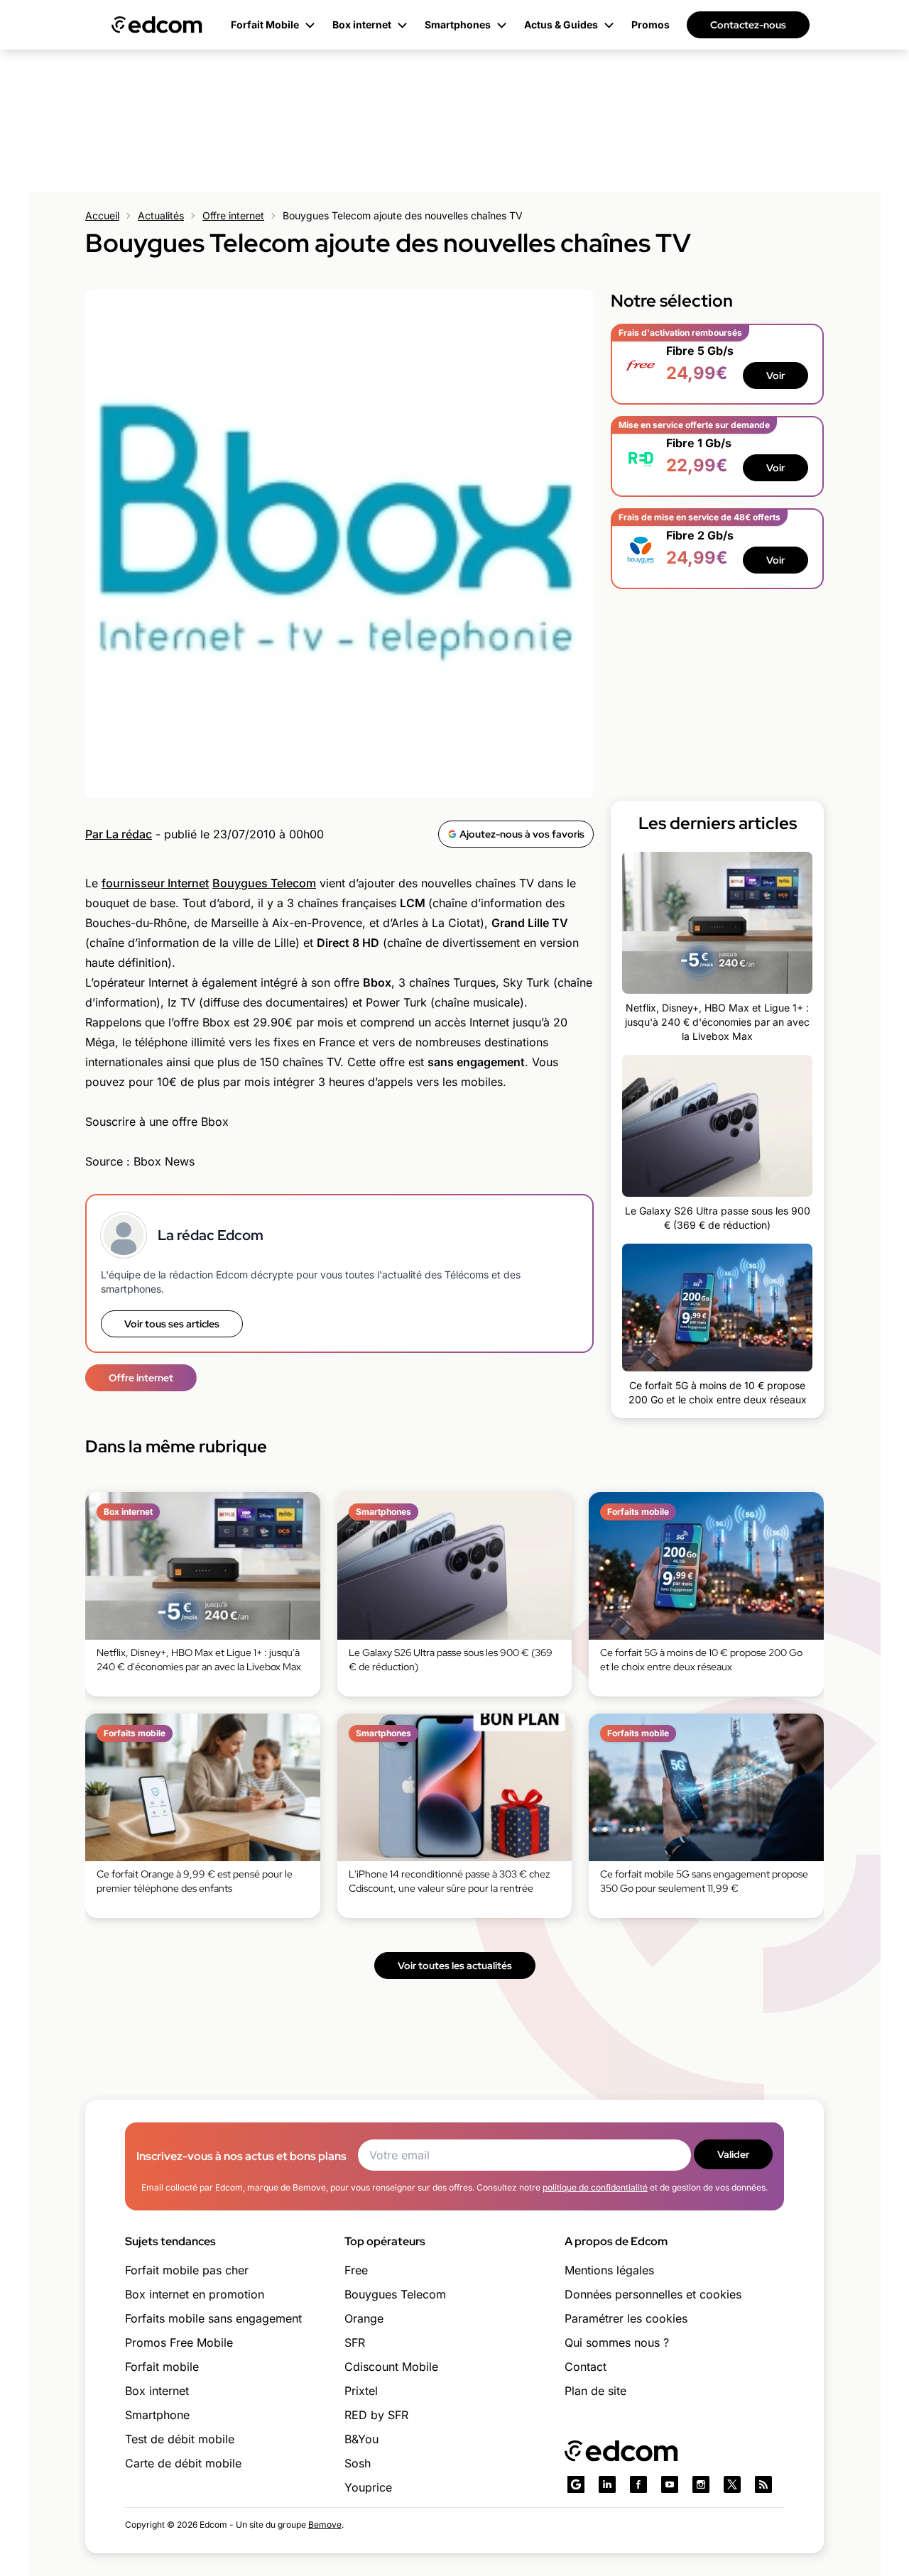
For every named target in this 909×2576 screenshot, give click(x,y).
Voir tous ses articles (172, 1324)
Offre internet (233, 215)
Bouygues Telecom (264, 883)
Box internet (157, 2391)
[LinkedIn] (607, 2484)
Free (356, 2270)
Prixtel (361, 2391)
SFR (355, 2342)
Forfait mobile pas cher (187, 2270)
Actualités (161, 215)
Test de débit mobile (180, 2439)
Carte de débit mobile (183, 2463)
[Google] (576, 2484)
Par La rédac (119, 834)
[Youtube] (670, 2484)
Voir (775, 376)
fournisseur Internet (155, 883)
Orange (364, 2318)
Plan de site (595, 2391)
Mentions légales (609, 2270)
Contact (586, 2367)
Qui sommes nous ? (617, 2342)
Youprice (368, 2487)
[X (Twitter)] (732, 2484)
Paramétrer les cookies (626, 2318)
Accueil (102, 215)
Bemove (325, 2525)
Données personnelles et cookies (653, 2294)
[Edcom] (157, 25)
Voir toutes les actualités (455, 1966)
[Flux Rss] (763, 2484)
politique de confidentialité (595, 2187)
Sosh (358, 2463)
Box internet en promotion (195, 2294)
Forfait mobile (162, 2367)
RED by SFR (376, 2415)
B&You (361, 2439)
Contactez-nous (748, 25)
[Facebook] (638, 2484)
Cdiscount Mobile (391, 2367)
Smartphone (157, 2415)
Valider (733, 2154)
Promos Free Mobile (179, 2342)
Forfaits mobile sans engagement (213, 2318)
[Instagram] (701, 2484)
